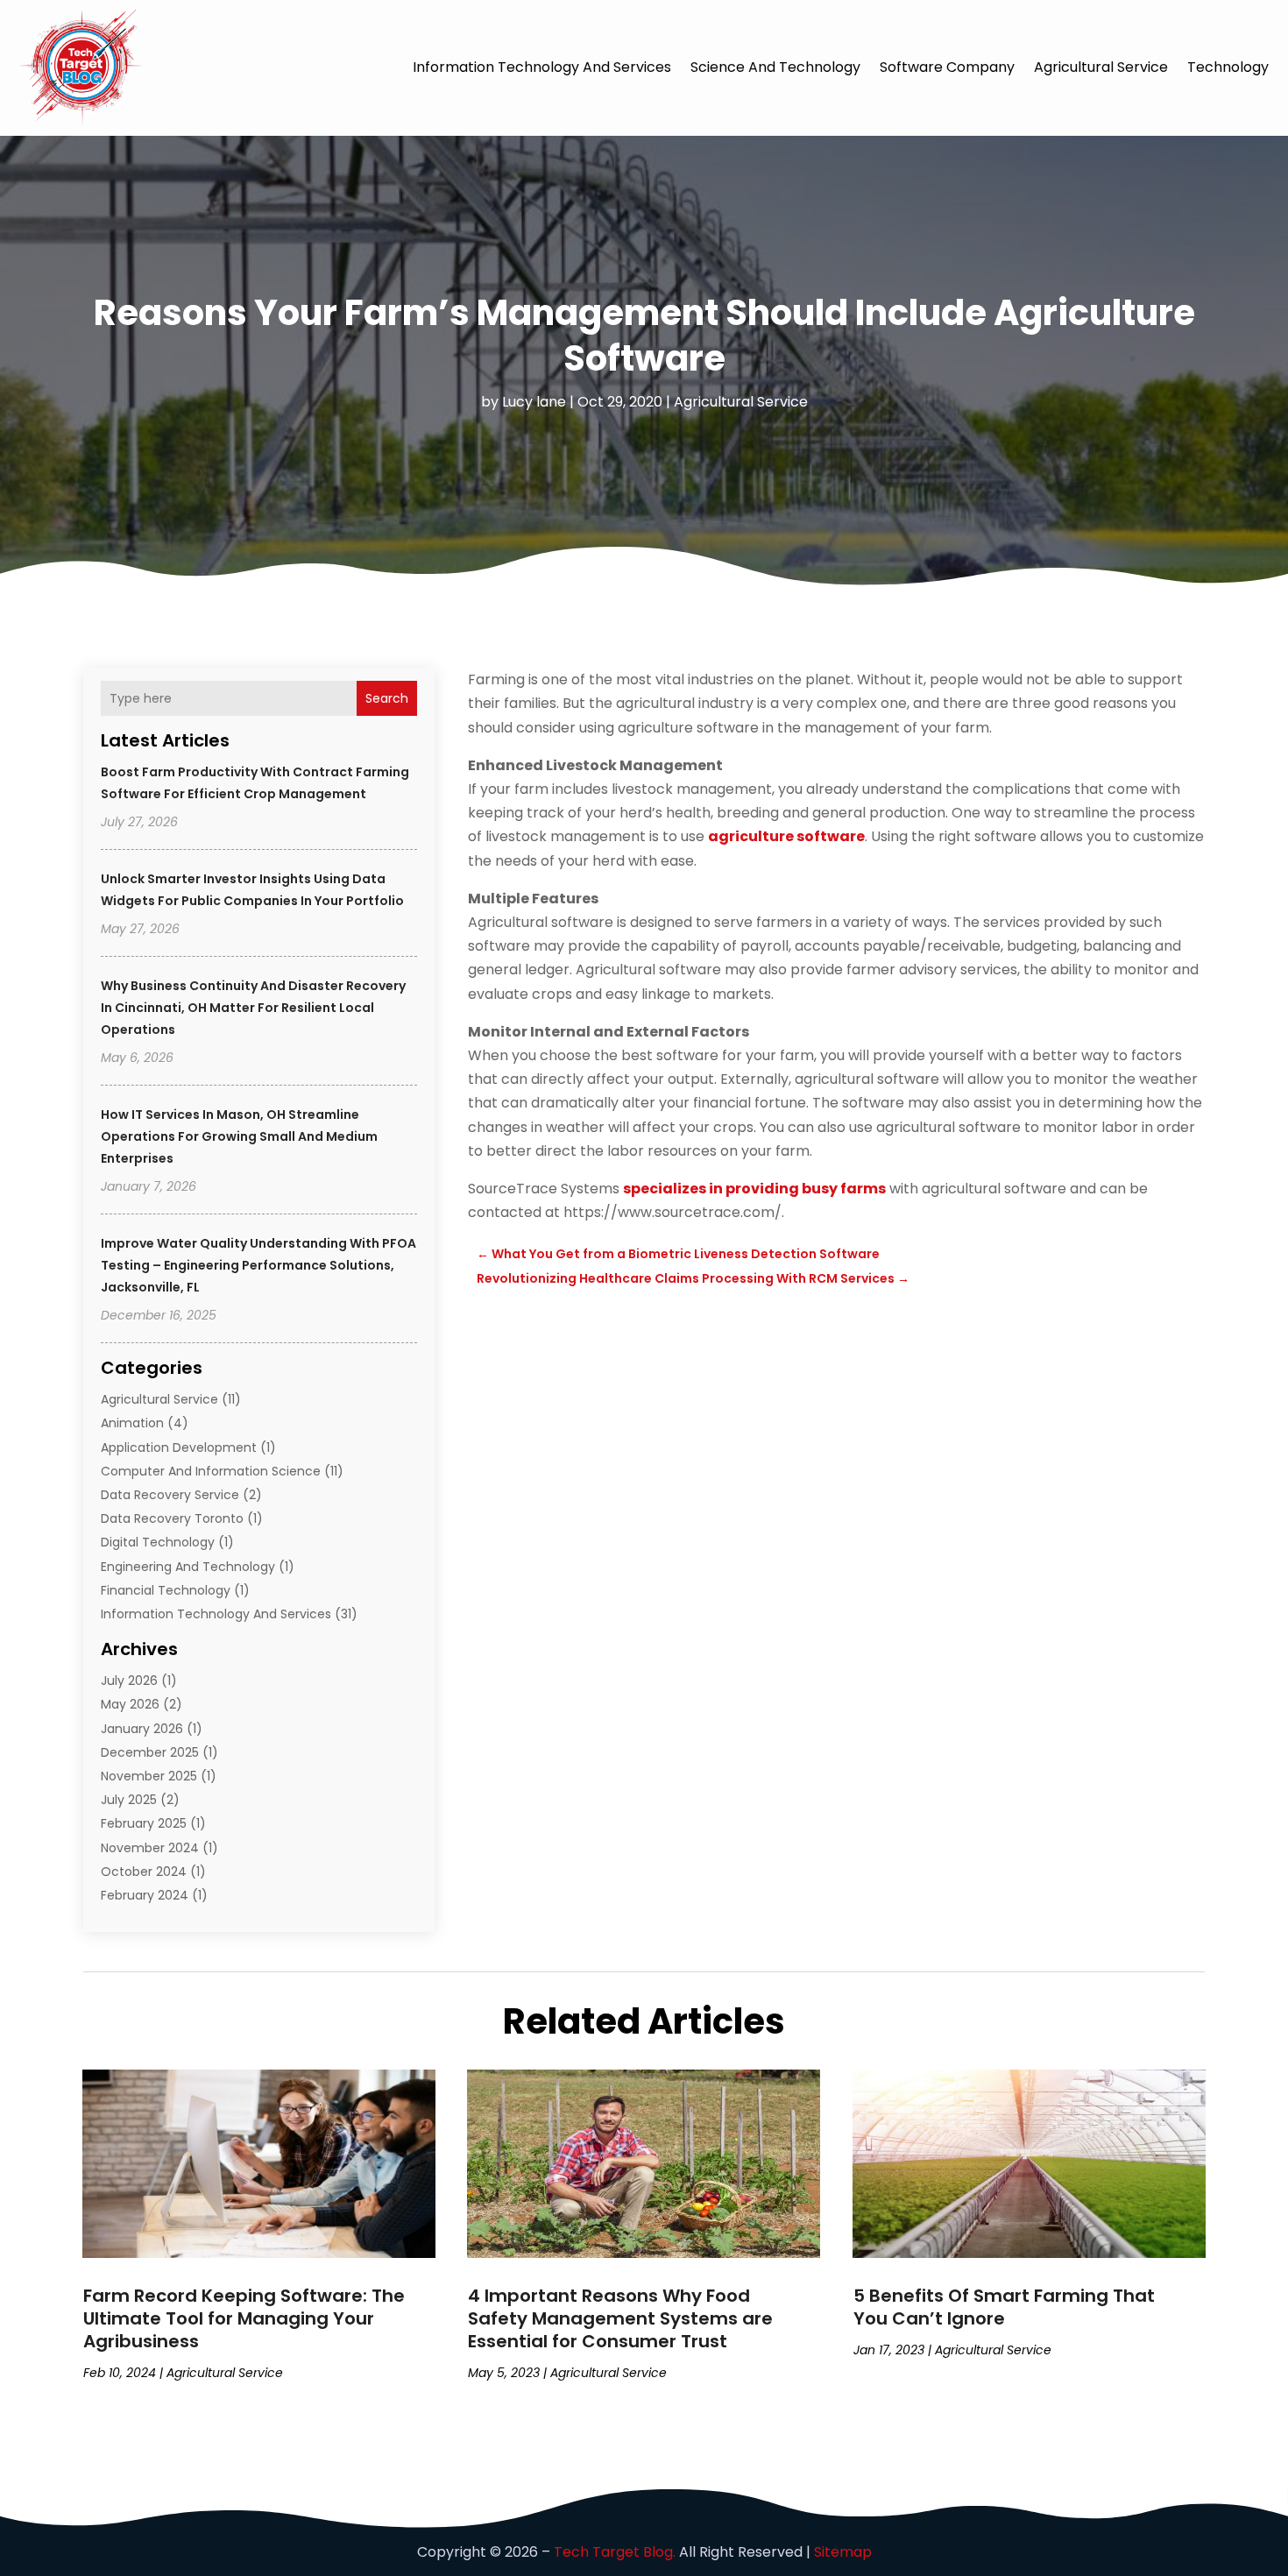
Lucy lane (534, 402)
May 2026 (130, 1704)
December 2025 (150, 1752)
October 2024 (144, 1872)
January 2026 (142, 1729)
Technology (1228, 67)
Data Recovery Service (170, 1495)
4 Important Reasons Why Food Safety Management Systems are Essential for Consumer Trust (620, 2318)
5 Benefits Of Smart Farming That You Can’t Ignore (1004, 2307)
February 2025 (144, 1823)
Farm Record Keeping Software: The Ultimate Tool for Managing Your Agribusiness (244, 2318)
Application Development (179, 1447)
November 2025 (149, 1776)
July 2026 (129, 1681)
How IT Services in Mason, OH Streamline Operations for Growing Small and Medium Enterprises (239, 1136)
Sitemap (843, 2552)
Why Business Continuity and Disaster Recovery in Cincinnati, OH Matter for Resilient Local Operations (253, 1008)
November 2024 (150, 1848)
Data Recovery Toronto (172, 1518)
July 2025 (129, 1800)
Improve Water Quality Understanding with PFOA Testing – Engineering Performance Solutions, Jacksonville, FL (258, 1265)
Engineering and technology (188, 1567)
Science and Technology (775, 67)
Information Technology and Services (542, 67)
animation (132, 1423)
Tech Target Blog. (615, 2552)
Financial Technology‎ (166, 1590)
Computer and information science (211, 1471)
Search (387, 698)
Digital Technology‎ (158, 1542)
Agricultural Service (1101, 67)
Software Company (947, 67)
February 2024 (145, 1895)
